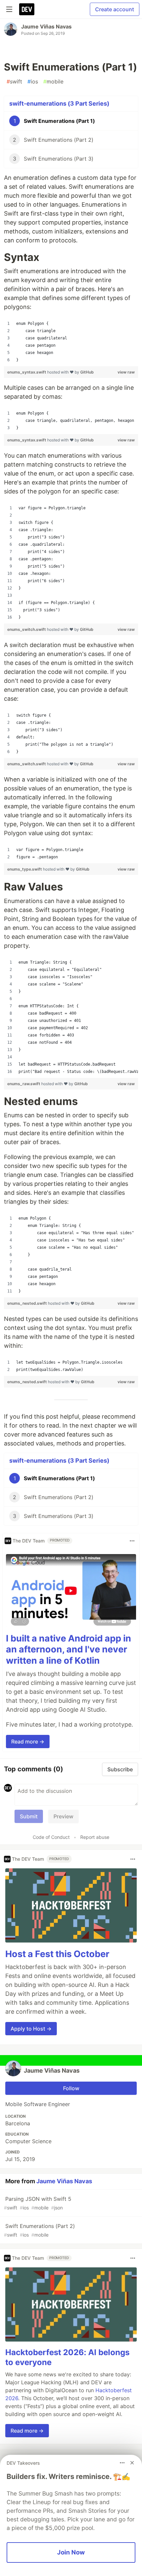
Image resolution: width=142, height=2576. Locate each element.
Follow (71, 2088)
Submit (29, 1816)
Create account (115, 9)
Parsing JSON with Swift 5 (38, 2203)
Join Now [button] (71, 2552)
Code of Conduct (51, 1837)
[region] (71, 342)
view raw (126, 372)
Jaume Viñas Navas (46, 26)
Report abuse (95, 1837)
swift (14, 81)
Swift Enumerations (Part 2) (39, 2230)
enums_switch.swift (27, 629)
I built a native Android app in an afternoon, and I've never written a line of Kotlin (69, 1650)
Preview (63, 1816)
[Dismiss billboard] (132, 2463)
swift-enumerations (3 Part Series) (59, 103)
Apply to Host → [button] (31, 2029)
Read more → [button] (28, 1742)
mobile (53, 81)
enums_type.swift (25, 869)
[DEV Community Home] (27, 9)
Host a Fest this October (57, 1954)
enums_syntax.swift (27, 372)
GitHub (87, 372)
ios (33, 81)
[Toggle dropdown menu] (132, 1541)
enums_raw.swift (24, 1084)
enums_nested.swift (28, 1303)
